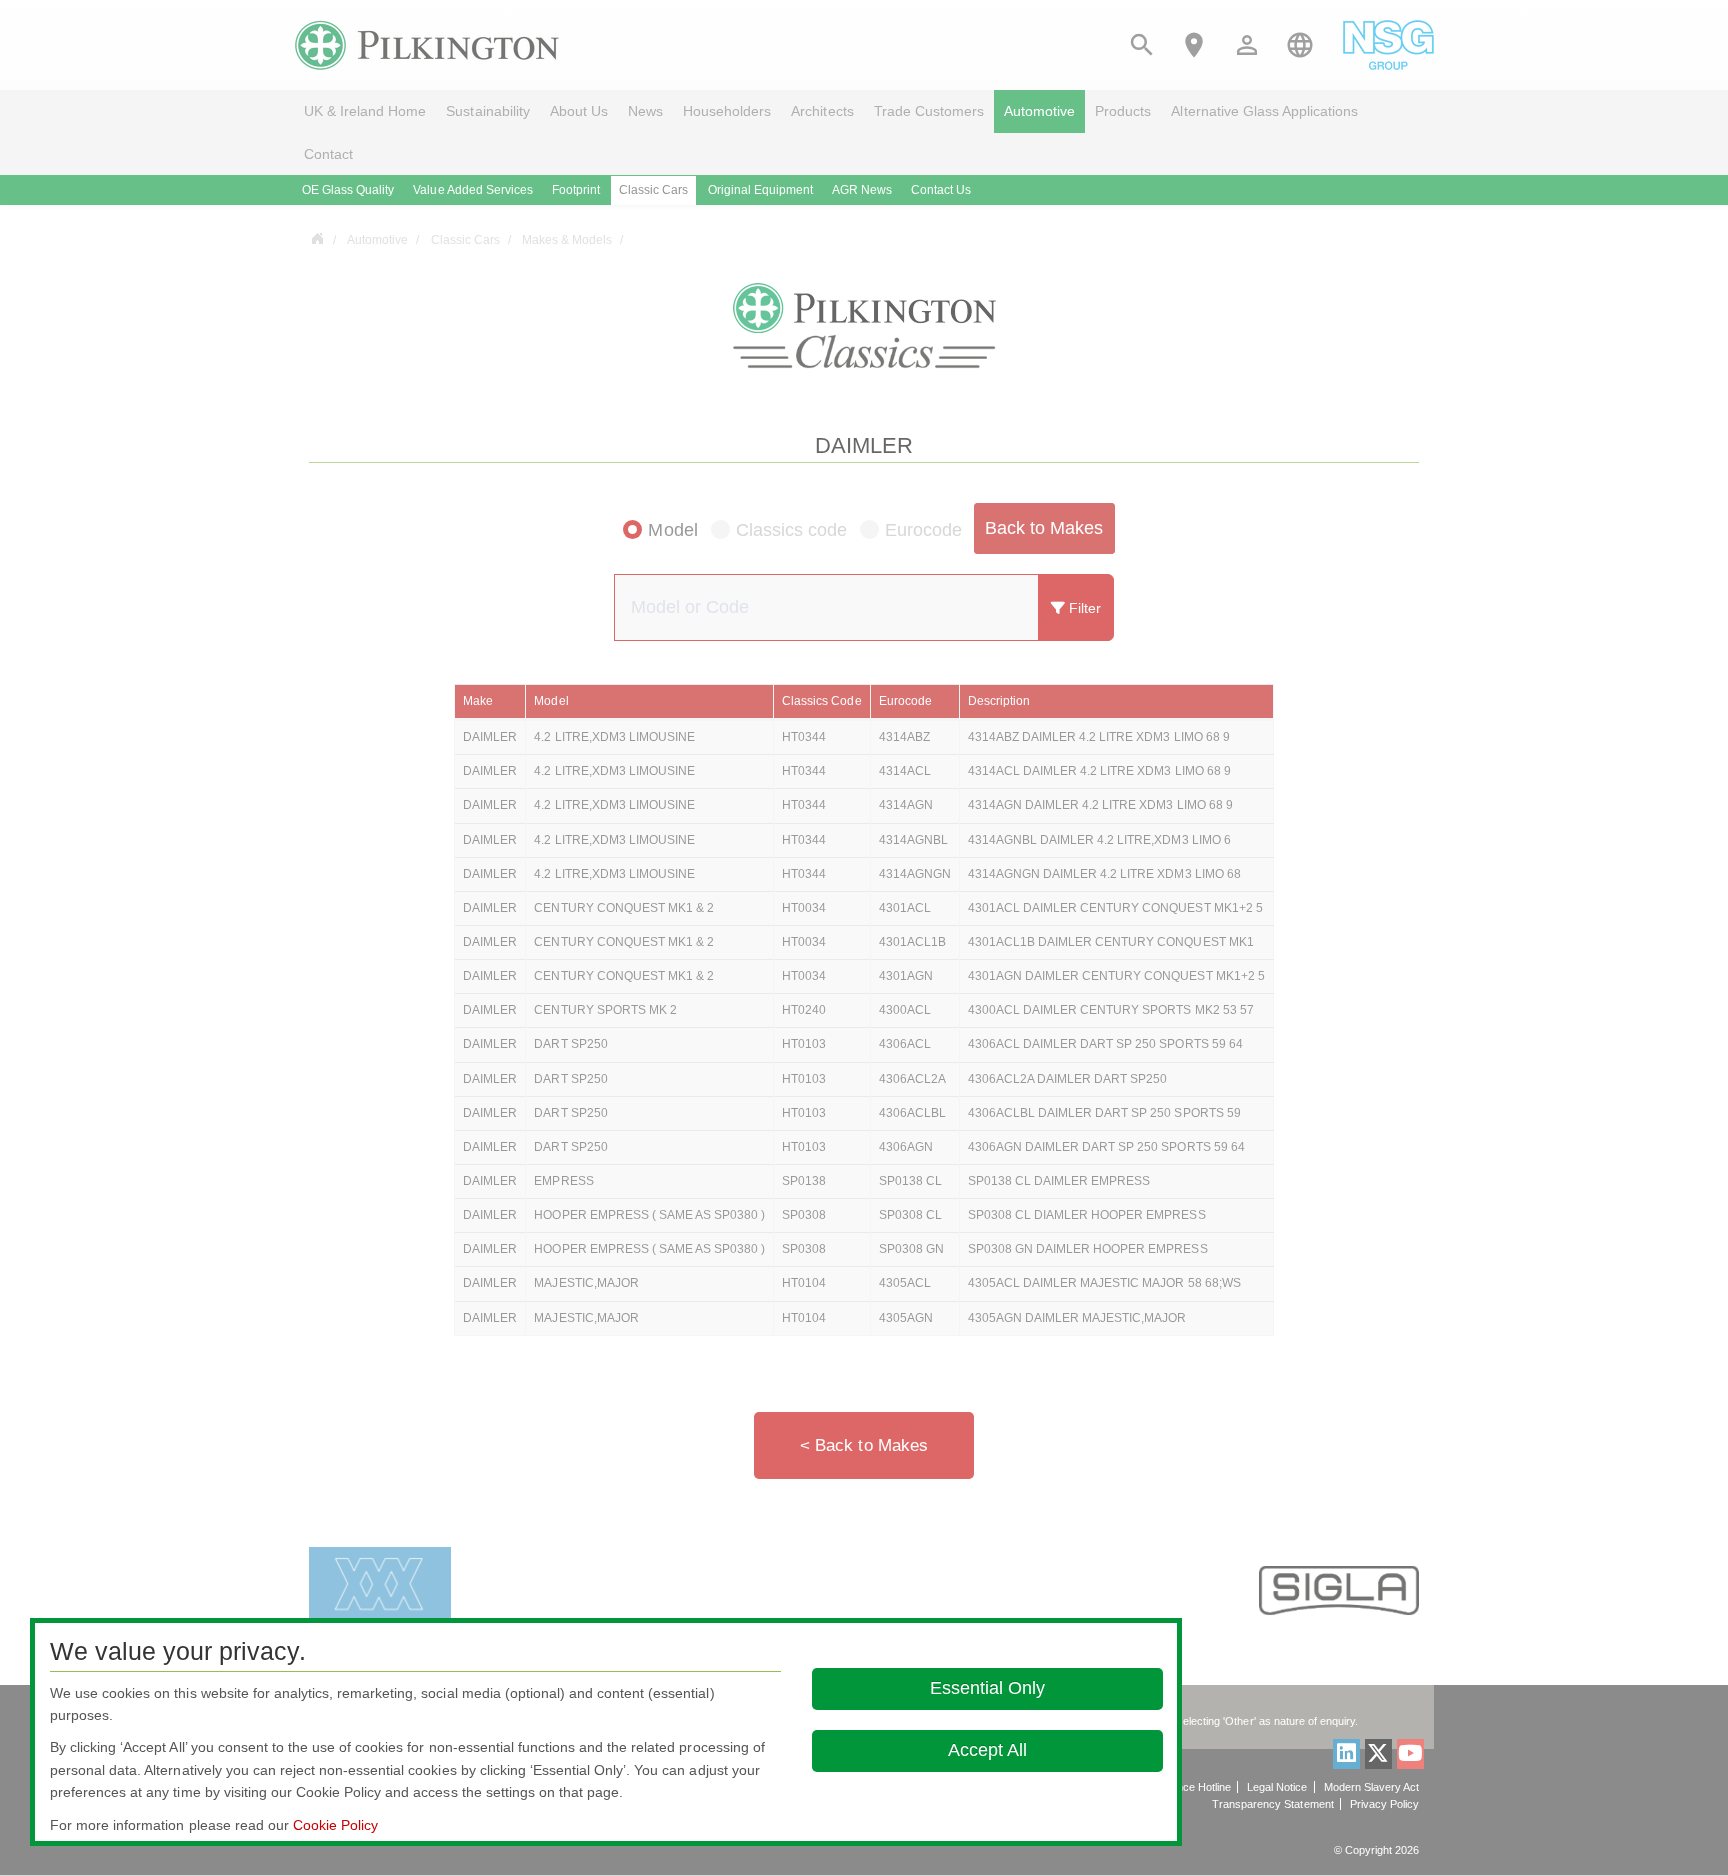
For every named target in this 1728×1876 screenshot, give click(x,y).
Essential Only (987, 1688)
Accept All (987, 1750)
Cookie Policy (335, 1825)
